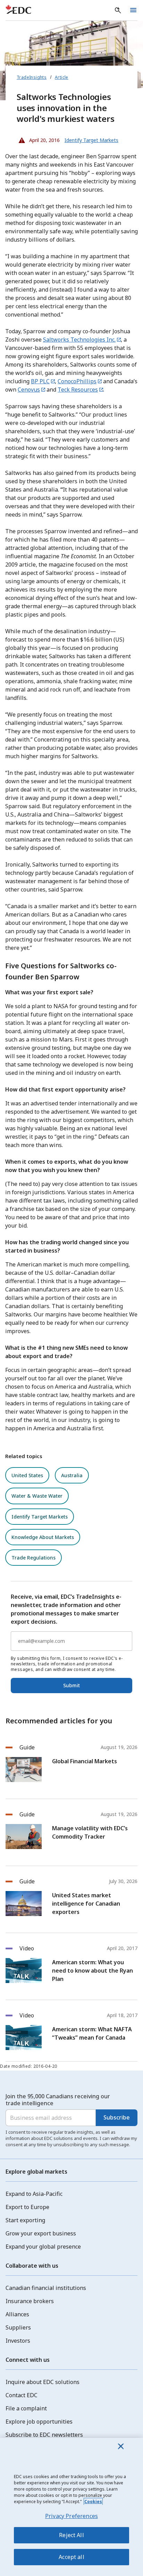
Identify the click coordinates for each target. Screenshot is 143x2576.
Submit (71, 1685)
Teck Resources (78, 390)
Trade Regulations (33, 1558)
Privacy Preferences (71, 2516)
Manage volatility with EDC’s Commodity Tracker (90, 1832)
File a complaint (26, 2408)
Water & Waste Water (37, 1496)
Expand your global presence (43, 2247)
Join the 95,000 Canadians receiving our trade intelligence (58, 2100)
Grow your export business (41, 2233)
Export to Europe (27, 2207)
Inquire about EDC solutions (43, 2382)
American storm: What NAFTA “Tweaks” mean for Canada (92, 2033)
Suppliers (18, 2327)
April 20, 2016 (38, 139)
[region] (71, 2507)
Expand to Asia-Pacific (34, 2194)
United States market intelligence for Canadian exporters (86, 1904)
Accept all (71, 2557)
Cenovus (29, 390)
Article (62, 77)
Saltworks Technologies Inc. (79, 340)
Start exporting (25, 2220)
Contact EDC (22, 2395)
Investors (18, 2341)
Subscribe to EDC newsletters (44, 2435)
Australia (72, 1475)
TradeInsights (32, 77)
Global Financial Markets (85, 1761)
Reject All (71, 2535)
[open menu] (133, 10)
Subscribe (117, 2117)
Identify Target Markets (40, 1517)
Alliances (17, 2314)
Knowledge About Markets (43, 1537)
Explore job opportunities (39, 2422)
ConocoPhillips (77, 381)
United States (27, 1475)
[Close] (121, 2446)
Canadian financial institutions (46, 2288)
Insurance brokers (30, 2301)
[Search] (118, 10)
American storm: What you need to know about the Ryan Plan (92, 1971)
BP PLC (40, 381)
